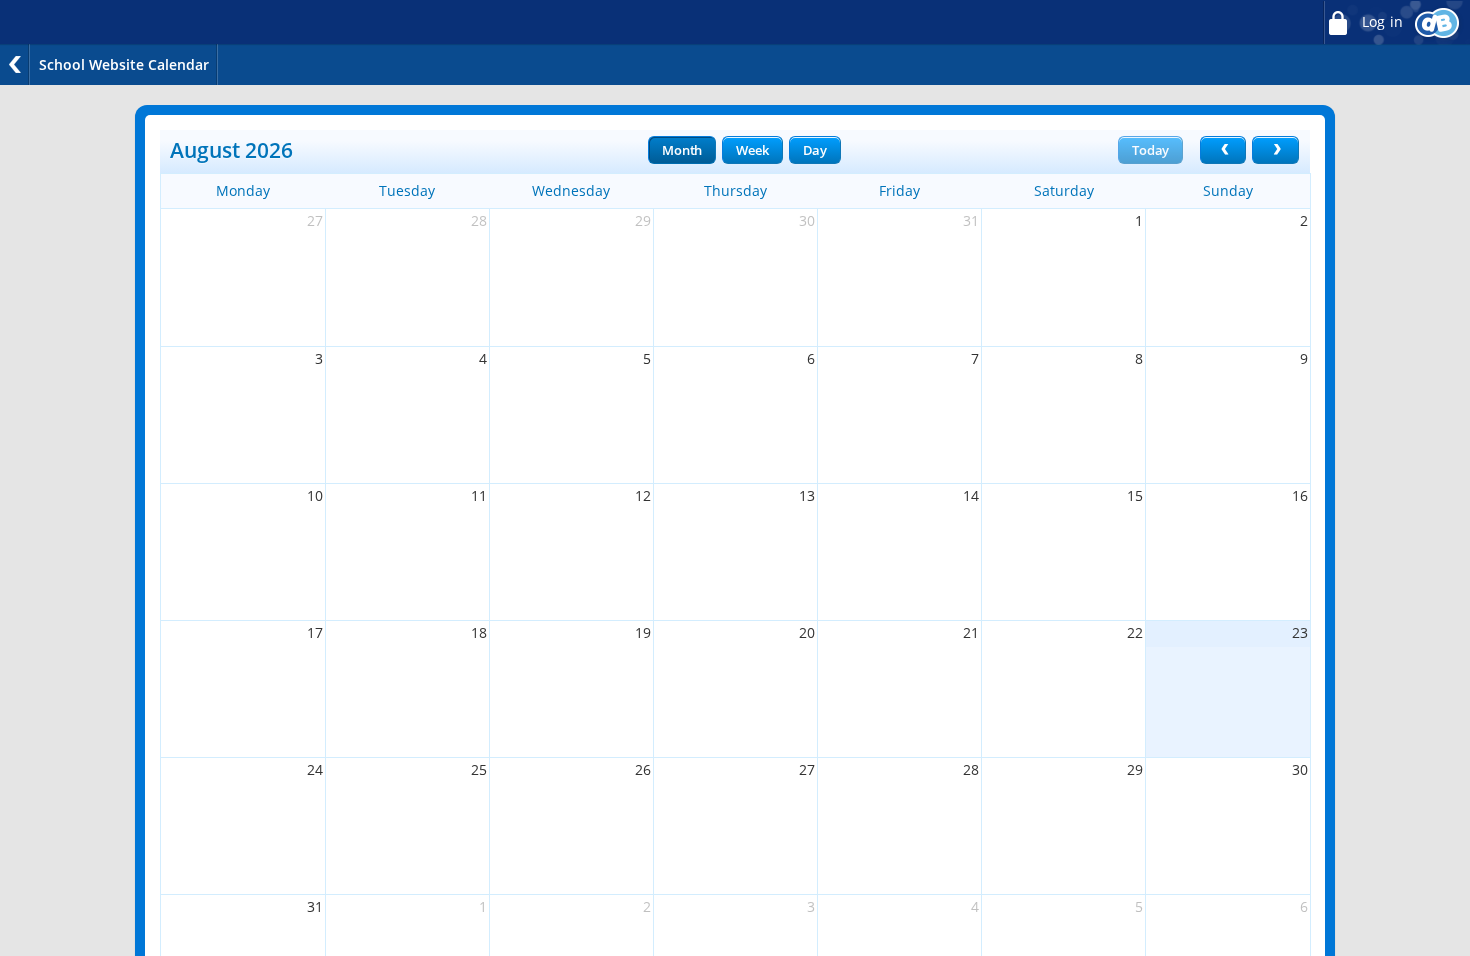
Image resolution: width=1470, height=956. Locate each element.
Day (815, 150)
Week (752, 150)
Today (1150, 150)
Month (682, 150)
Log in (1380, 22)
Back (15, 64)
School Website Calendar (124, 64)
